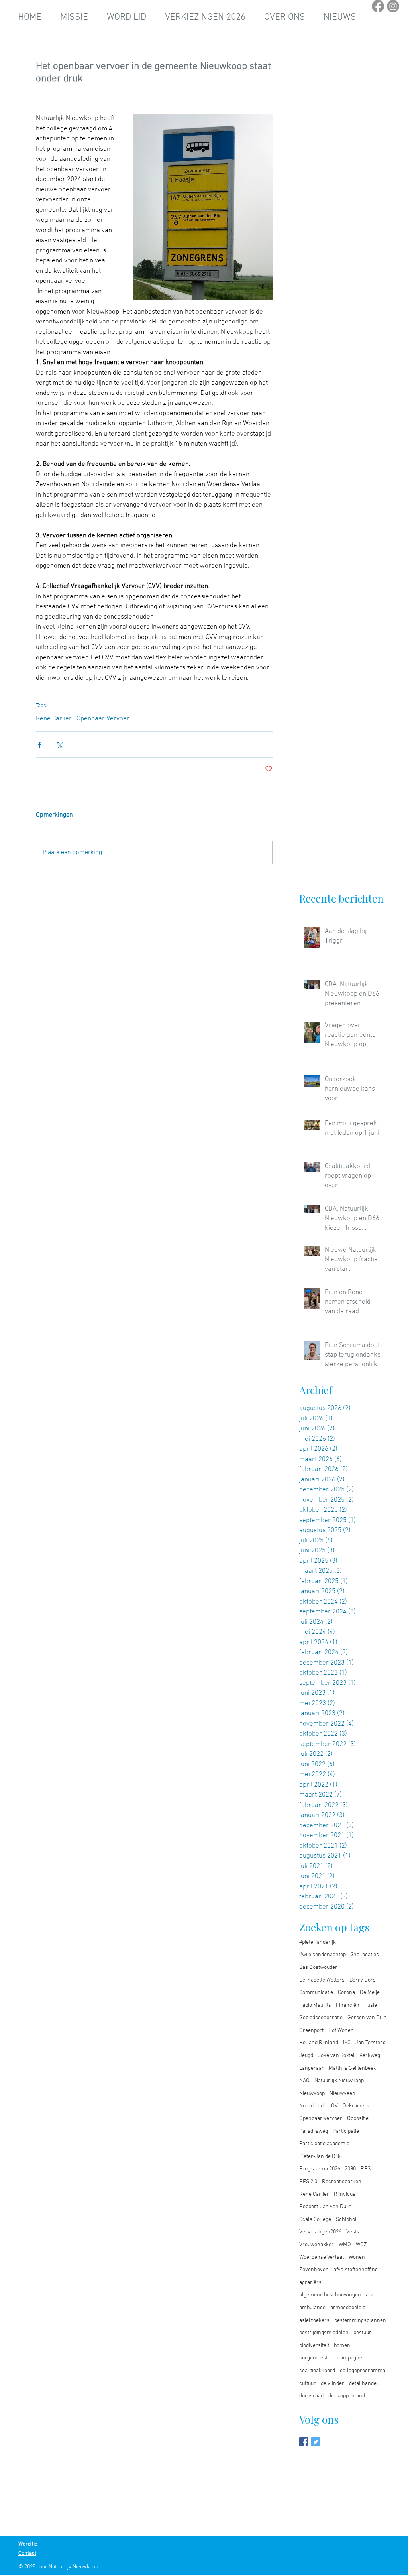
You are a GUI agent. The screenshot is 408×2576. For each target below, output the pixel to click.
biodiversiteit (314, 2346)
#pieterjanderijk (318, 1942)
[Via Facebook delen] (40, 745)
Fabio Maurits (315, 2005)
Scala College (315, 2220)
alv (369, 2295)
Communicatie (316, 1993)
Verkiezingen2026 (320, 2232)
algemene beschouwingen (330, 2295)
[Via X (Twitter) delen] (59, 745)
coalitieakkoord (317, 2371)
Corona (346, 1993)
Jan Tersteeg (371, 2043)
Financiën (348, 2005)
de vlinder (332, 2384)
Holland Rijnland (319, 2043)
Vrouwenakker (317, 2245)
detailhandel (364, 2384)
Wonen (357, 2257)
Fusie (371, 2005)
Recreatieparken (342, 2182)
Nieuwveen (342, 2094)
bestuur (362, 2333)
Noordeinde (313, 2106)
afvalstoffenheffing (356, 2270)
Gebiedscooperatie (321, 2018)
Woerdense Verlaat (322, 2257)
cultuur (308, 2384)
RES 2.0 (308, 2182)
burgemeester (316, 2358)
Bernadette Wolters (322, 1980)
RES (366, 2169)
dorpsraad (311, 2396)
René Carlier (54, 719)
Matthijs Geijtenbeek (352, 2068)
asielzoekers (314, 2321)
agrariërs (310, 2283)
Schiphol (346, 2220)
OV (334, 2106)
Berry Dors (363, 1980)
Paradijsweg (314, 2131)
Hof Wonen (341, 2031)
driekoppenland (347, 2396)
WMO (345, 2245)
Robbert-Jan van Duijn (326, 2207)
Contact (27, 2553)
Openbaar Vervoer (103, 719)
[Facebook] (378, 6)
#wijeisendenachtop (323, 1955)
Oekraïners (356, 2106)
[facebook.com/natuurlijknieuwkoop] (304, 2442)
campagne (350, 2358)
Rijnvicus (345, 2194)
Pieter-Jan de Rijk (320, 2157)
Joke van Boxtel (336, 2056)
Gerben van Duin (367, 2018)
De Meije (370, 1993)
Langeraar (312, 2068)
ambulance (312, 2308)
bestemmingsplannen (360, 2321)
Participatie (346, 2131)
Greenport (311, 2031)
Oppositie (358, 2119)
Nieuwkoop (312, 2094)
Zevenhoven (314, 2270)
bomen (342, 2346)
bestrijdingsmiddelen (324, 2333)
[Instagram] (393, 6)
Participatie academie (324, 2144)
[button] (205, 14)
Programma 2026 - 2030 (328, 2169)
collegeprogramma (363, 2371)
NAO (304, 2081)
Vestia (353, 2232)
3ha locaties (365, 1955)
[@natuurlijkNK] (316, 2442)
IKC (347, 2043)
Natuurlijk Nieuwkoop (339, 2081)
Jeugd (306, 2056)
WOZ (361, 2245)
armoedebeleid (348, 2308)
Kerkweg (370, 2056)
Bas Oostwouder (318, 1968)
